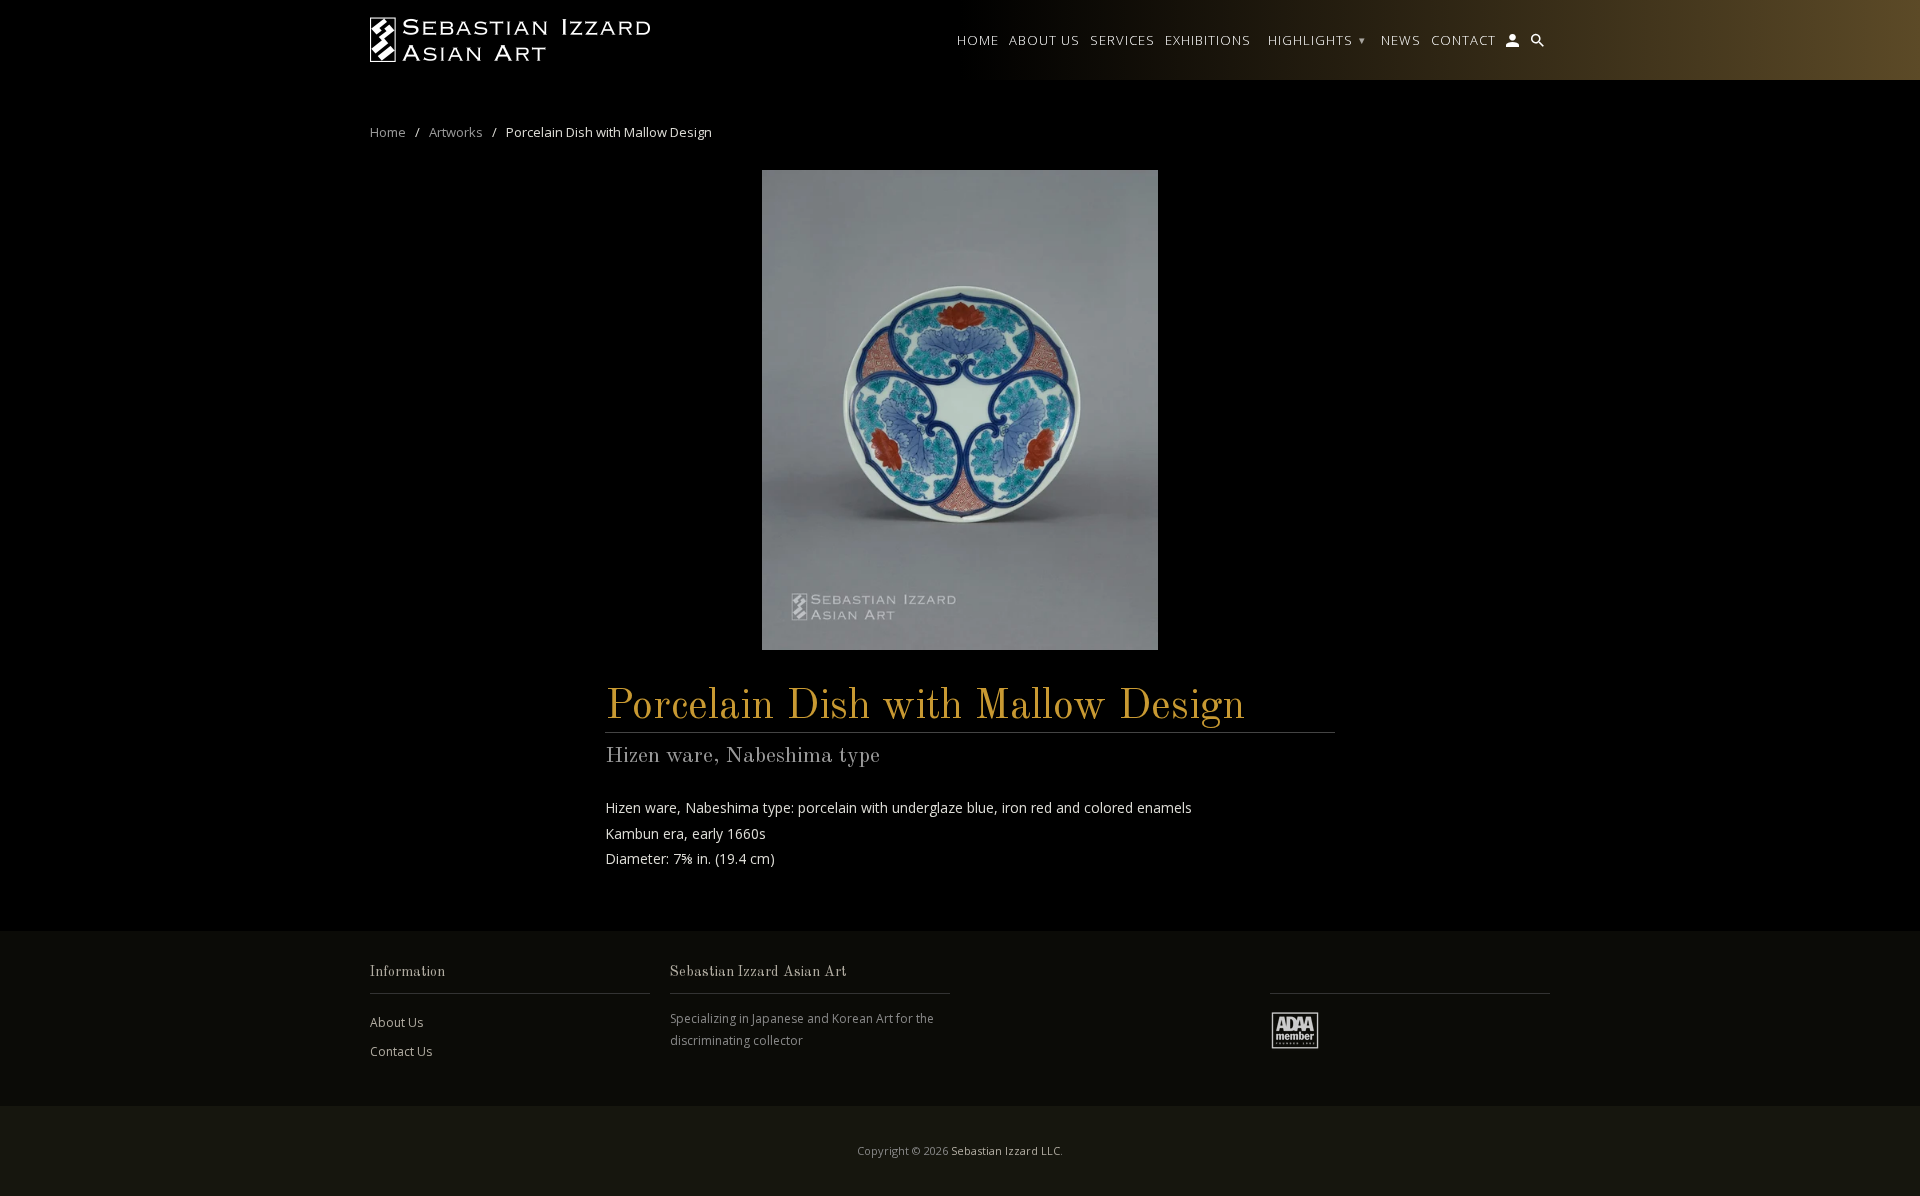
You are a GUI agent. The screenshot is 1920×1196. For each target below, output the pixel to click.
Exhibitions (1208, 40)
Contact (1463, 40)
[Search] (1539, 44)
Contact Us (401, 1051)
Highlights (1317, 40)
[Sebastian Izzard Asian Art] (510, 40)
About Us (396, 1022)
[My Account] (1514, 44)
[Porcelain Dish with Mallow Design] (960, 410)
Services (1122, 40)
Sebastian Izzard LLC (1005, 1150)
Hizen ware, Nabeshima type (742, 756)
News (1401, 40)
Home (978, 40)
